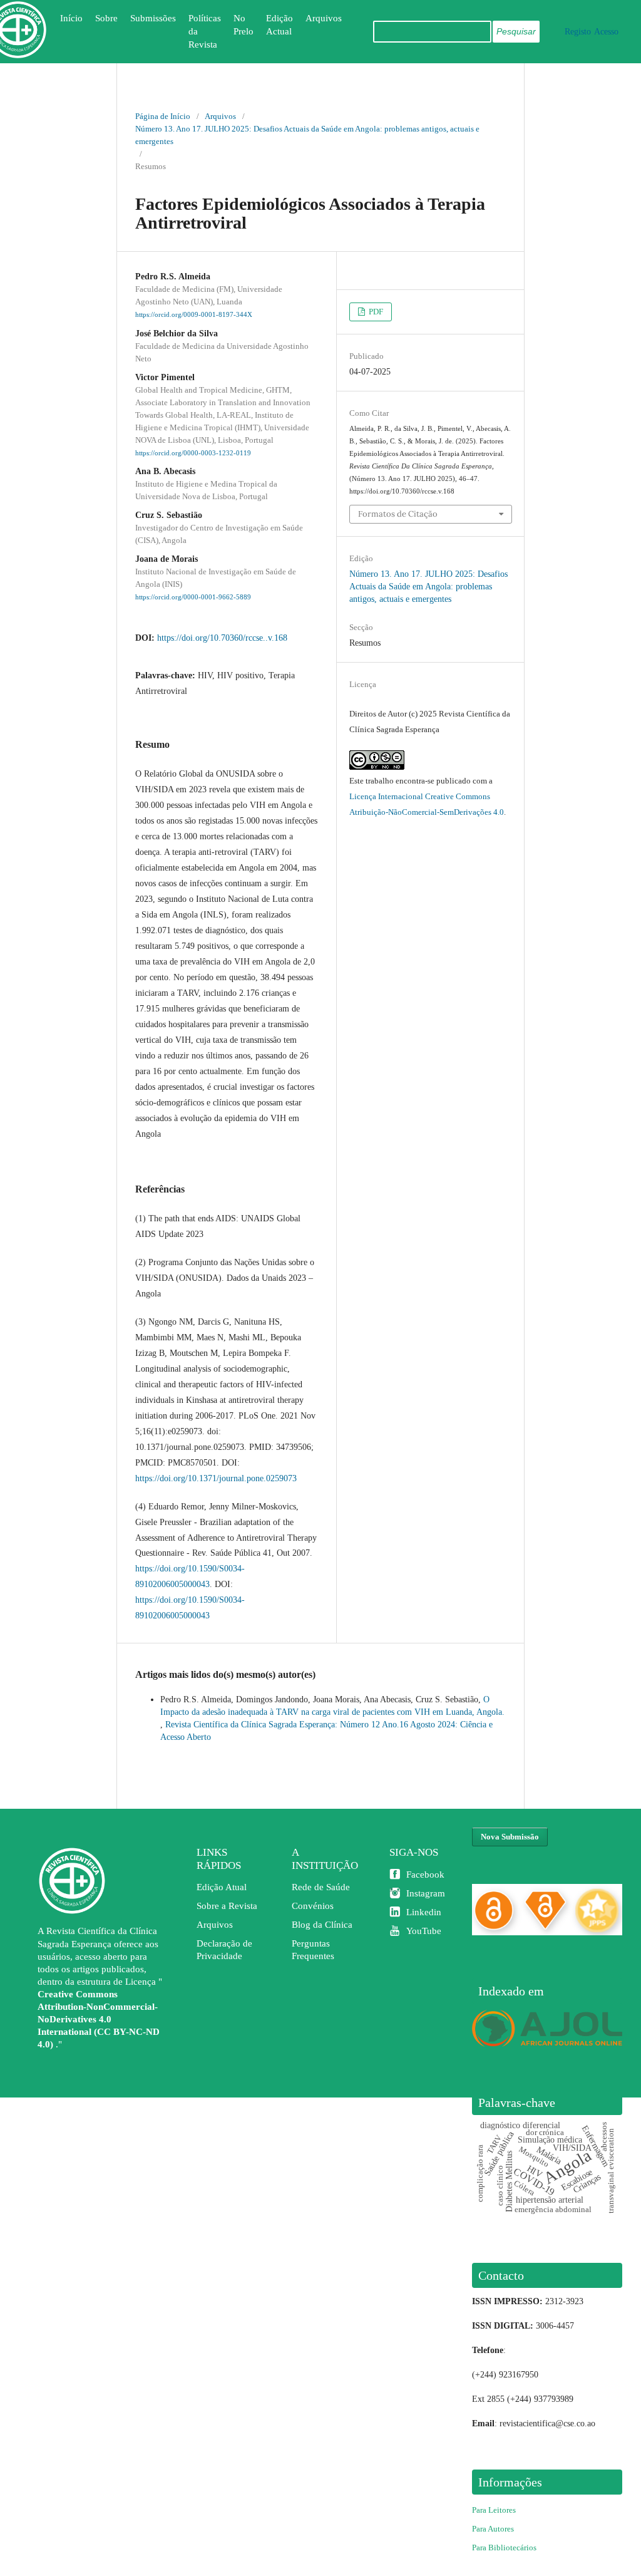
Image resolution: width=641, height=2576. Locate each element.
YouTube (424, 1931)
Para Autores (493, 2529)
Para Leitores (494, 2510)
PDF (375, 312)
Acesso (606, 32)
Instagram (426, 1893)
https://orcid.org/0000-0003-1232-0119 (193, 453)
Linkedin (424, 1912)
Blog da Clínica (322, 1925)
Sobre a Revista (227, 1906)
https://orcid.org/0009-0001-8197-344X (194, 315)
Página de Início (163, 116)
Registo (578, 32)
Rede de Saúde (321, 1887)
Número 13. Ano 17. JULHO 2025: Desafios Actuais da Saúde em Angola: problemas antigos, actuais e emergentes (307, 135)
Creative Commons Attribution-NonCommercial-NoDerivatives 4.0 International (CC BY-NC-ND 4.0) (99, 2019)
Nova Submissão (510, 1837)
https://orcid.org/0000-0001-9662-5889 (193, 597)
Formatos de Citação (398, 514)
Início (71, 18)
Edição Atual (222, 1887)
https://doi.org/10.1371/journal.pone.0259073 (216, 1478)
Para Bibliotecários (504, 2548)
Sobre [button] (106, 18)
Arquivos (324, 18)
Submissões (153, 18)
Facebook (425, 1875)
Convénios (313, 1906)
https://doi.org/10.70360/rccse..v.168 (222, 638)
